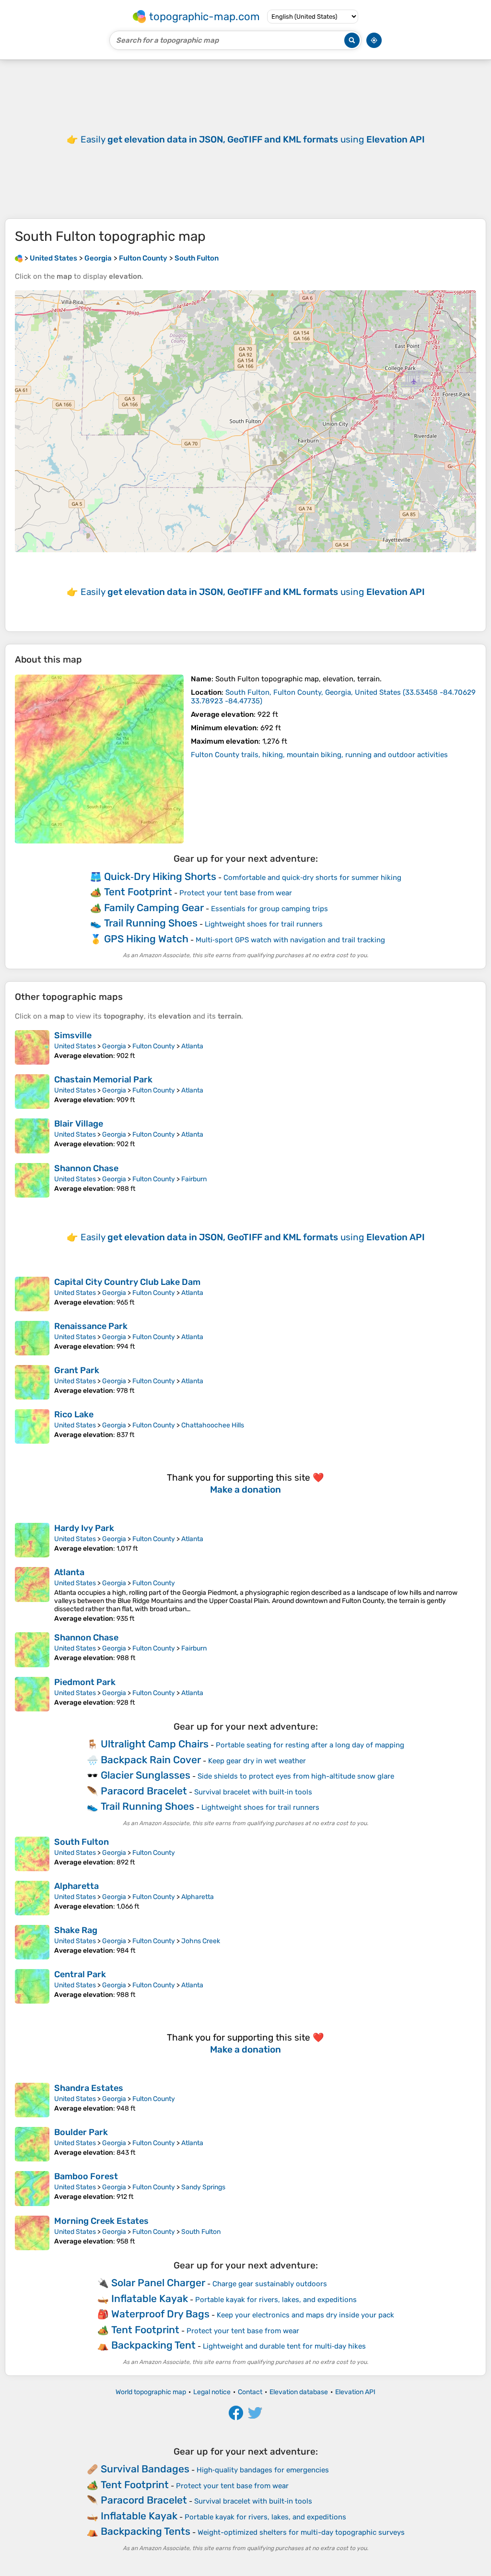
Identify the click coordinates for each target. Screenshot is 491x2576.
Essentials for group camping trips (269, 909)
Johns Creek (201, 1941)
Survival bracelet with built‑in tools (253, 1792)
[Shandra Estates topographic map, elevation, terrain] (32, 2100)
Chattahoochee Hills (213, 1425)
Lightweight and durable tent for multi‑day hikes (284, 2346)
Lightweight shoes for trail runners (264, 924)
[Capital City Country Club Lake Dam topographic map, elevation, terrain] (32, 1294)
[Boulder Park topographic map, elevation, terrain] (32, 2144)
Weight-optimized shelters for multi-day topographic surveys (301, 2532)
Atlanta (192, 1046)
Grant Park (77, 1370)
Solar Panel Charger (158, 2283)
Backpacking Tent (153, 2345)
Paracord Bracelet (144, 1791)
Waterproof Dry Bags (160, 2314)
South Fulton (82, 1842)
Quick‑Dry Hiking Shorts (160, 876)
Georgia (114, 1046)
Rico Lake (74, 1414)
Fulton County (154, 1046)
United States (75, 1046)
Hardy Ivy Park (84, 1528)
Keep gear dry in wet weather (257, 1761)
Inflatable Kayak (150, 2298)
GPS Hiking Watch (146, 939)
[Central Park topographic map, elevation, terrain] (32, 1986)
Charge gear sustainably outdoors (270, 2284)
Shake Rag (76, 1930)
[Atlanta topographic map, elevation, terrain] (32, 1595)
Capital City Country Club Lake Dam (127, 1282)
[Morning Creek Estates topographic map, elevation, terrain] (32, 2233)
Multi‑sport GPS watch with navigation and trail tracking (290, 940)
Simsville (73, 1035)
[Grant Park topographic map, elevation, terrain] (32, 1382)
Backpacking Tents (146, 2531)
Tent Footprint (138, 892)
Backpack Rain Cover (151, 1760)
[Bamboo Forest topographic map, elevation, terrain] (32, 2188)
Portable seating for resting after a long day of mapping (310, 1745)
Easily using (253, 139)
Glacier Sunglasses (146, 1775)
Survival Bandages (145, 2469)
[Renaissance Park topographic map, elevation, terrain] (32, 1338)
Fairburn (194, 1179)
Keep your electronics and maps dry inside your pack (305, 2315)
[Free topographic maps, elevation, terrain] (19, 258)
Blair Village (79, 1124)
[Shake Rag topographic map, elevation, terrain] (32, 1942)
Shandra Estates (89, 2088)
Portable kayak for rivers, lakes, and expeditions (276, 2300)
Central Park (80, 1974)
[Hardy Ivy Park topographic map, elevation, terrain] (32, 1540)
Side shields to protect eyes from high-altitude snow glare (296, 1776)
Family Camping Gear (154, 908)
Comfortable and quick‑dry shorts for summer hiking (312, 878)
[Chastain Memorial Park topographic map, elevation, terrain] (32, 1092)
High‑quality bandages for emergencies (263, 2470)
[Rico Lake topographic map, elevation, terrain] (32, 1426)
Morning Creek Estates (101, 2221)
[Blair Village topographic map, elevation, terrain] (32, 1136)
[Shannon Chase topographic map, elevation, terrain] (32, 1180)
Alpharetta (76, 1886)
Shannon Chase (86, 1168)
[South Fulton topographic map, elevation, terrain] (99, 759)
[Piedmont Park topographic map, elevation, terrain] (32, 1694)
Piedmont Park (85, 1682)
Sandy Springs (203, 2187)
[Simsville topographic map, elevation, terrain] (32, 1047)
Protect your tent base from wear (236, 893)
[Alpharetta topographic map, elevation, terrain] (32, 1898)
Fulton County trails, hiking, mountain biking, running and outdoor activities (319, 755)
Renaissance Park (91, 1326)
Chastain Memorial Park (103, 1080)
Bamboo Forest (86, 2176)
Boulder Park (81, 2132)
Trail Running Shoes (151, 923)
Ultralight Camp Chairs (155, 1744)
